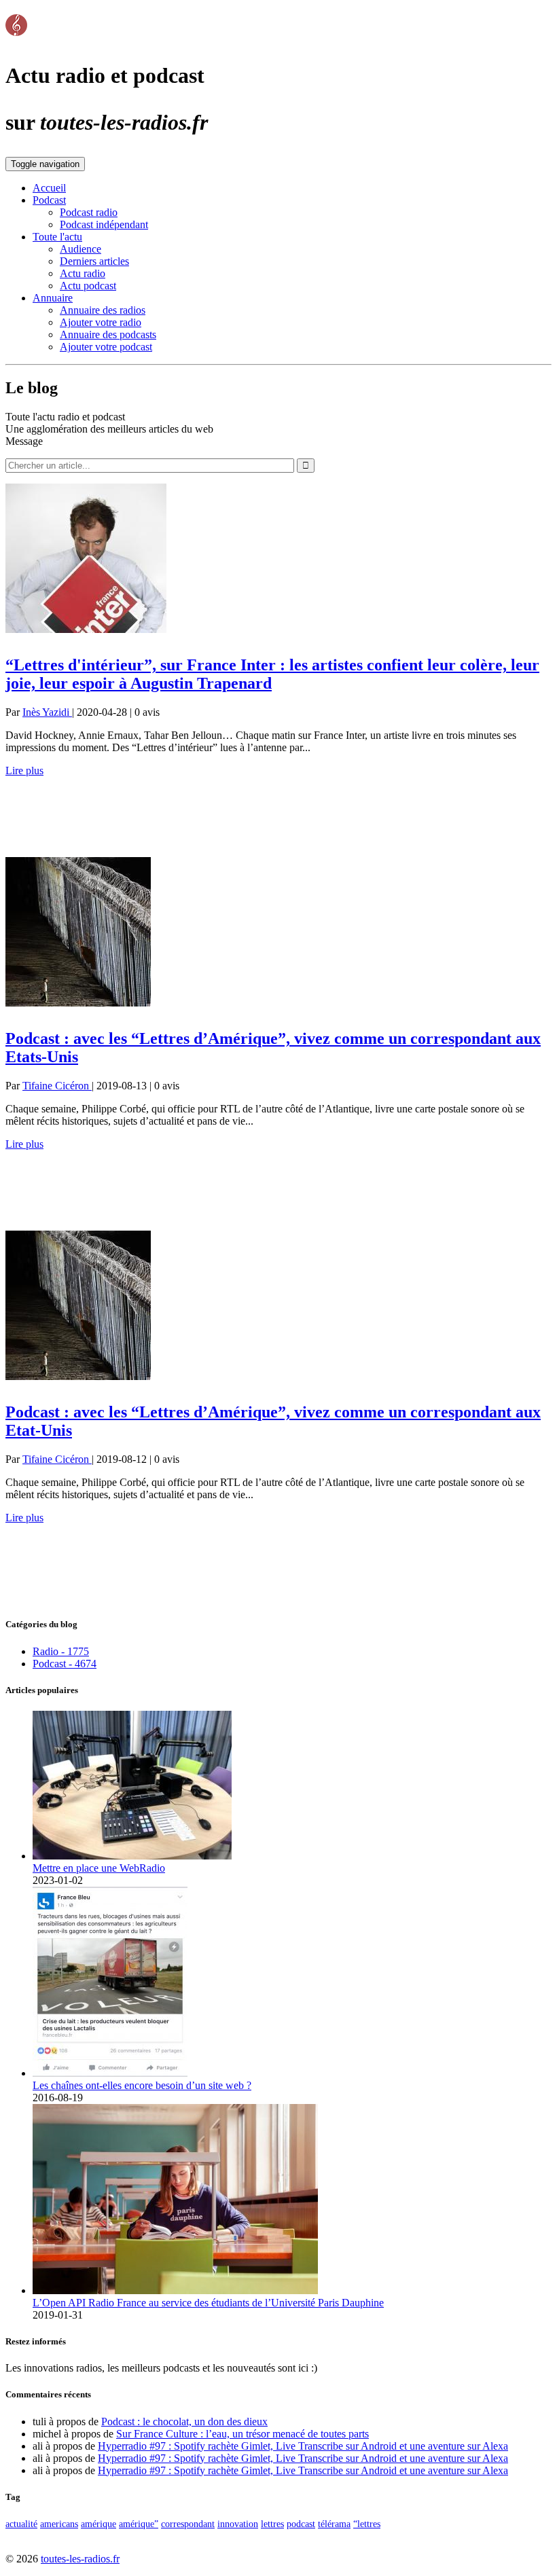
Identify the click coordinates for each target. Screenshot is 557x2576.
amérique (98, 2524)
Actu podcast (88, 286)
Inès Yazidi (47, 712)
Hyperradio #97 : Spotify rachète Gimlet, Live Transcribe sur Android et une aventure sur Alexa (303, 2446)
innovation (238, 2524)
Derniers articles (94, 261)
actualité (21, 2524)
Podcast (49, 200)
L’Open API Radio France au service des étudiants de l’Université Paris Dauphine (208, 2303)
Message (24, 441)
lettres (272, 2524)
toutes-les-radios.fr (80, 2559)
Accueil (49, 188)
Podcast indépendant (104, 224)
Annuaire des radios (103, 310)
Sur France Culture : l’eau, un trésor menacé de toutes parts (242, 2434)
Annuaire (53, 298)
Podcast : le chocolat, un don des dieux (184, 2421)
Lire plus (24, 770)
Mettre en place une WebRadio (99, 1868)
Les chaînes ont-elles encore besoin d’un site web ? (142, 2085)
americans (59, 2524)
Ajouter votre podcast (106, 347)
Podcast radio (89, 212)
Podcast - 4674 (65, 1664)
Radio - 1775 (61, 1651)
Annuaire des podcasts (108, 334)
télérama (334, 2524)
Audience (80, 249)
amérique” (139, 2524)
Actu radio (83, 273)
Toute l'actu (57, 237)
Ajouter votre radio (101, 322)
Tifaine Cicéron (57, 1086)
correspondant (188, 2524)
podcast (301, 2524)
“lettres (367, 2524)
